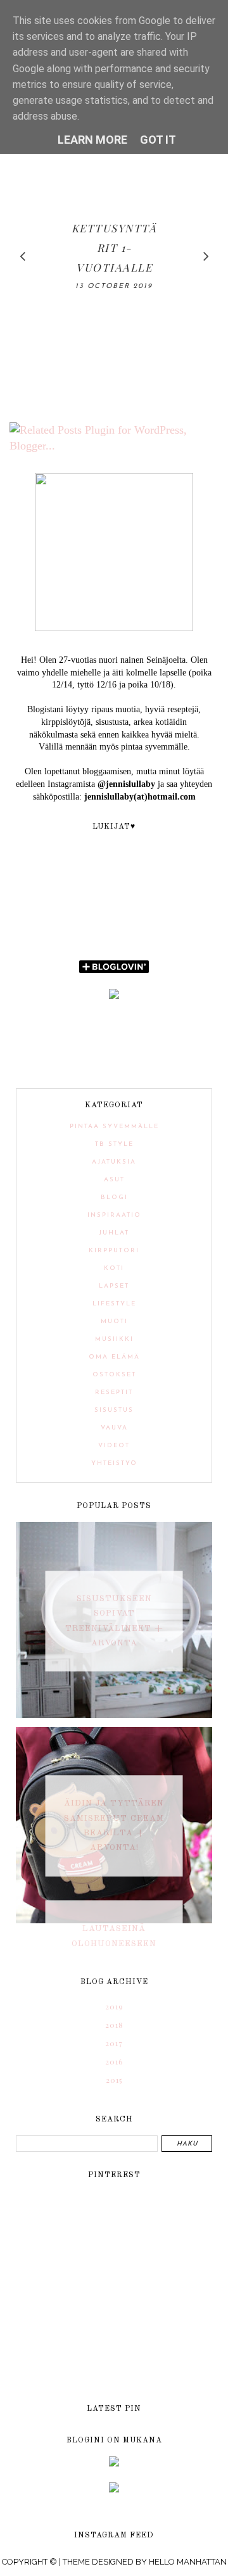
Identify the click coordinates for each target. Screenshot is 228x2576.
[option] (114, 256)
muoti (114, 1322)
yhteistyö (114, 1463)
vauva (114, 1428)
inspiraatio (114, 1215)
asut (114, 1180)
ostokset (114, 1375)
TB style (114, 1144)
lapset (114, 1286)
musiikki (114, 1339)
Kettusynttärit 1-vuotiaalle (114, 248)
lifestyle (114, 1304)
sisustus (114, 1410)
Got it (158, 140)
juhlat (114, 1233)
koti (114, 1268)
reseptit (114, 1392)
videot (114, 1446)
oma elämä (114, 1357)
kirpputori (114, 1251)
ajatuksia (114, 1162)
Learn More (92, 140)
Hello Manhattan (188, 2562)
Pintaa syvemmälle (114, 1127)
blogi (114, 1197)
